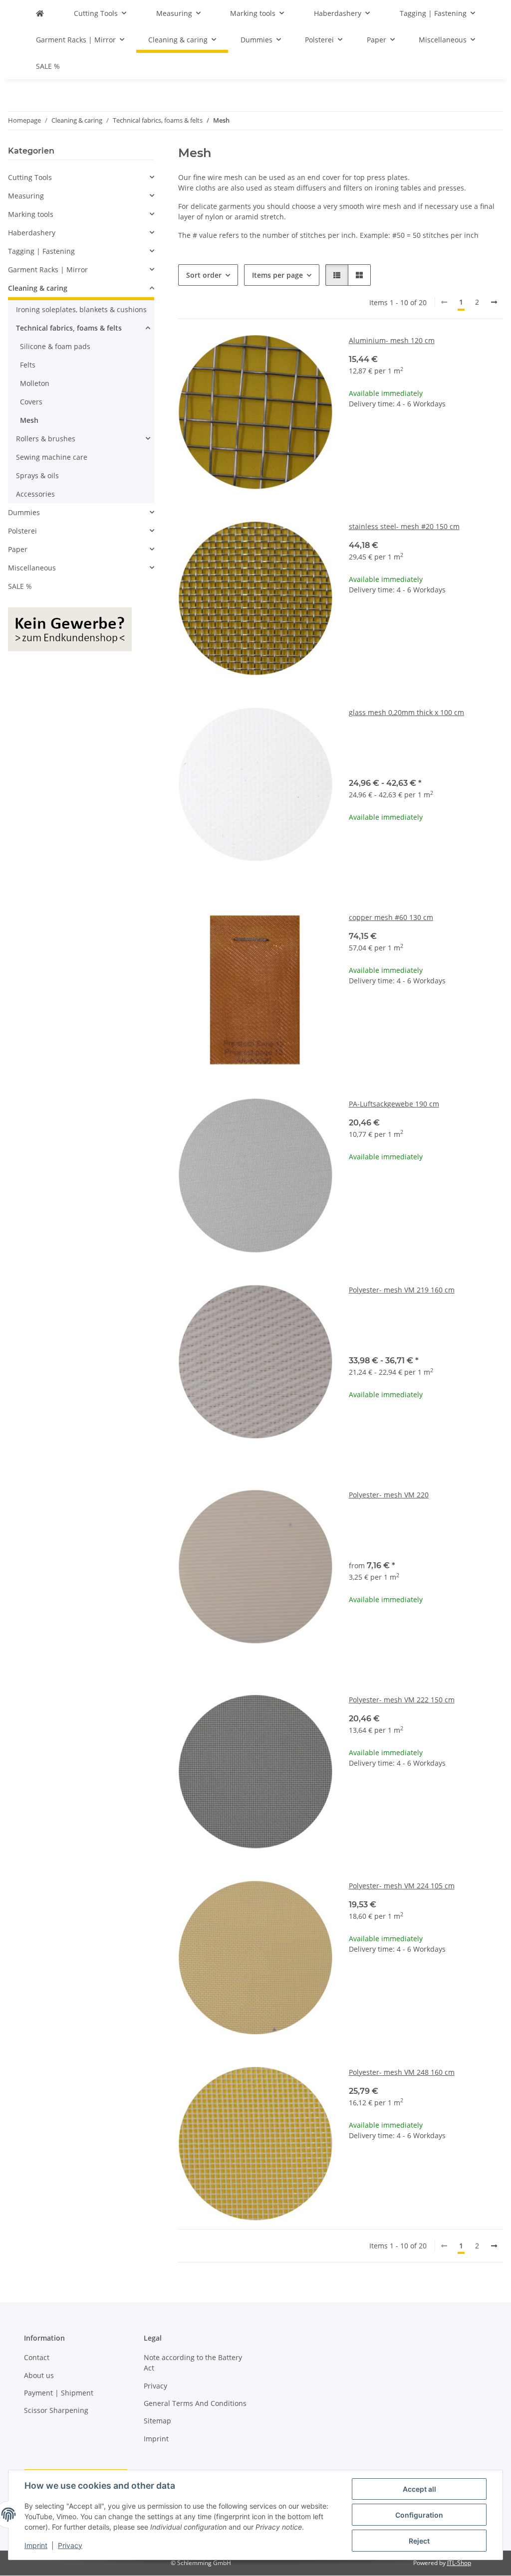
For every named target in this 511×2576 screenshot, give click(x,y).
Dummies (24, 512)
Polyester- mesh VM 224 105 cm (402, 1886)
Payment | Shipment (59, 2393)
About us (39, 2375)
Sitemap (157, 2421)
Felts (28, 365)
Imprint (36, 2545)
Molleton (35, 383)
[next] (494, 302)
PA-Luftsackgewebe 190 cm (394, 1104)
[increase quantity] (495, 436)
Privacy (70, 2545)
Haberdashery (32, 233)
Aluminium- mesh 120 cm (392, 340)
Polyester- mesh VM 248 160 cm (402, 2072)
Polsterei (22, 531)
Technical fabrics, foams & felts (69, 328)
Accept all (419, 2489)
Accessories (35, 494)
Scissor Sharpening (56, 2410)
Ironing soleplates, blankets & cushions (81, 309)
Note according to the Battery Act (193, 2363)
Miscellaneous (32, 568)
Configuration (419, 2515)
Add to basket (426, 465)
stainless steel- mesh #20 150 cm (404, 526)
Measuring (26, 196)
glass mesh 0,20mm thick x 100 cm (406, 712)
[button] (337, 275)
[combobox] (426, 751)
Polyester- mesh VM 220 (389, 1495)
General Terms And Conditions (195, 2403)
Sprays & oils (37, 475)
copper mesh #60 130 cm (391, 917)
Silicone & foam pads (55, 346)
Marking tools (31, 214)
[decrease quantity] (357, 436)
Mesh (29, 420)
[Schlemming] (40, 13)
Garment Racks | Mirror (48, 270)
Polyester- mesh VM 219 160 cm (402, 1290)
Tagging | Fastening (41, 251)
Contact (37, 2357)
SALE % (20, 586)
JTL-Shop (459, 2563)
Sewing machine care (52, 457)
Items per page (277, 275)
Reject (419, 2541)
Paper (18, 549)
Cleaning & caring (38, 288)
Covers (31, 402)
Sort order (204, 275)
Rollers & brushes (46, 439)
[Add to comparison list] (316, 352)
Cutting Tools (30, 177)
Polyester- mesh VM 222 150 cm (402, 1700)
